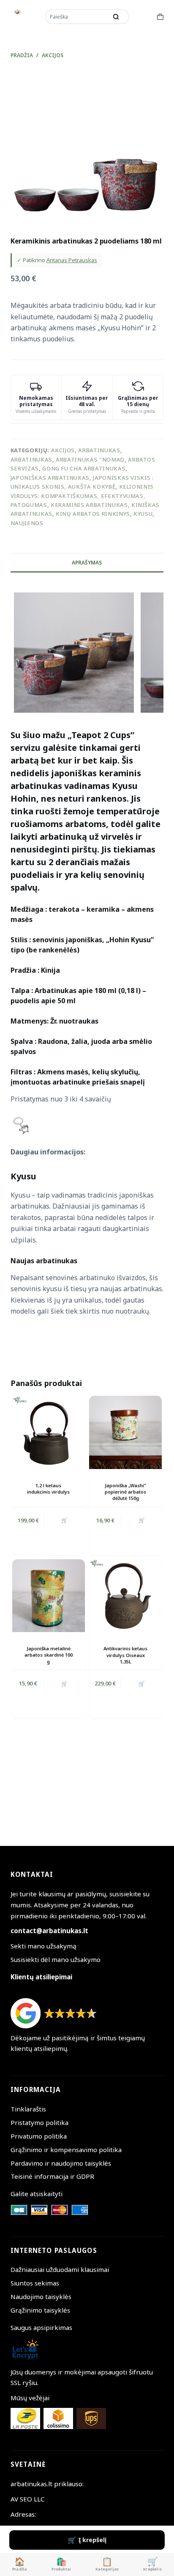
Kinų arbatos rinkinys (93, 514)
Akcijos (63, 450)
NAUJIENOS (27, 523)
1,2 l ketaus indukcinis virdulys (48, 1489)
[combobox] (77, 17)
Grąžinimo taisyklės (40, 2310)
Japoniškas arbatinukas (50, 478)
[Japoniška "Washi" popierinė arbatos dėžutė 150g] (125, 1432)
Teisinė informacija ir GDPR (52, 2176)
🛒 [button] (64, 1520)
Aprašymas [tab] (87, 563)
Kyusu (143, 514)
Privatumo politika (39, 2136)
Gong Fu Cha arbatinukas (84, 468)
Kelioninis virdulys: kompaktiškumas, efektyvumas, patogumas (82, 496)
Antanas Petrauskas (72, 260)
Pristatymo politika (39, 2122)
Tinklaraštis (28, 2109)
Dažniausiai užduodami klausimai (60, 2269)
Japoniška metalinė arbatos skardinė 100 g (49, 1655)
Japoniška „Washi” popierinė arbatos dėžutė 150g (125, 1492)
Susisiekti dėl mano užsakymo (56, 1959)
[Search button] (116, 17)
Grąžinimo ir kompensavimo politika (66, 2150)
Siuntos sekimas (35, 2283)
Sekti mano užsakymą (43, 1946)
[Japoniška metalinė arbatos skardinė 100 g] (49, 1596)
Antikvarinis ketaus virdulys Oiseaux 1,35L (125, 1655)
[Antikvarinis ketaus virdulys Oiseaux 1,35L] (125, 1596)
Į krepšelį (92, 2540)
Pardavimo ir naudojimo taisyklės (61, 2163)
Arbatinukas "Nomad (90, 459)
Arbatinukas (99, 450)
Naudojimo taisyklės (41, 2297)
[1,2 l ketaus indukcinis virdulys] (49, 1432)
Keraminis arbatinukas (89, 505)
